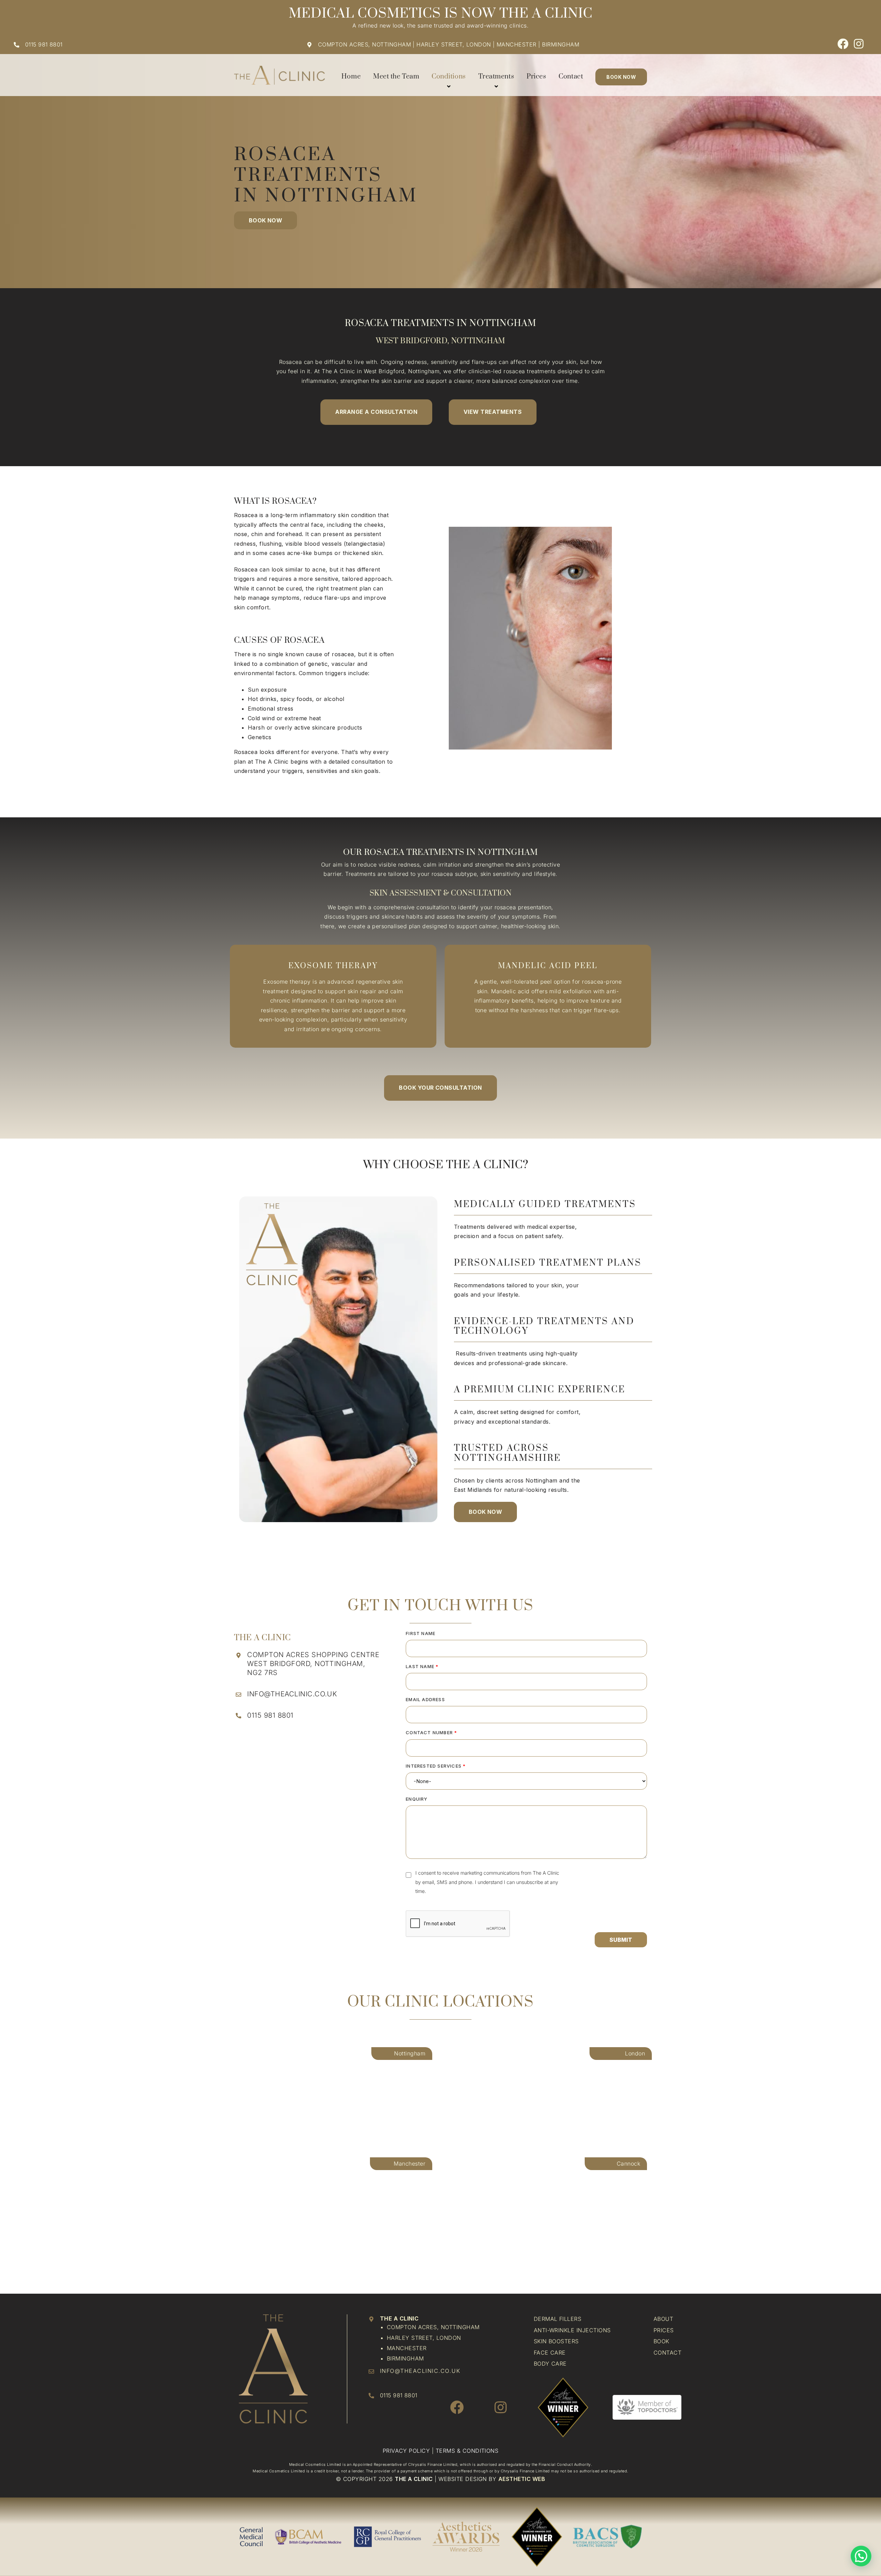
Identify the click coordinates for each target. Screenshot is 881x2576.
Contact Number (431, 1732)
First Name (421, 1633)
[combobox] (526, 1781)
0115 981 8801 (44, 44)
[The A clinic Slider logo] (273, 2317)
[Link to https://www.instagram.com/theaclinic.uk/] (859, 44)
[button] (621, 1940)
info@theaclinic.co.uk (292, 1694)
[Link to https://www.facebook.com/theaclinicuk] (843, 44)
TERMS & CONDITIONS (467, 2451)
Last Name (422, 1666)
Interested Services (436, 1766)
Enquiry (417, 1799)
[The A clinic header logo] (279, 69)
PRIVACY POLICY (407, 2451)
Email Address (425, 1699)
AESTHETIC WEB (522, 2479)
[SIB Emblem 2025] (563, 2378)
